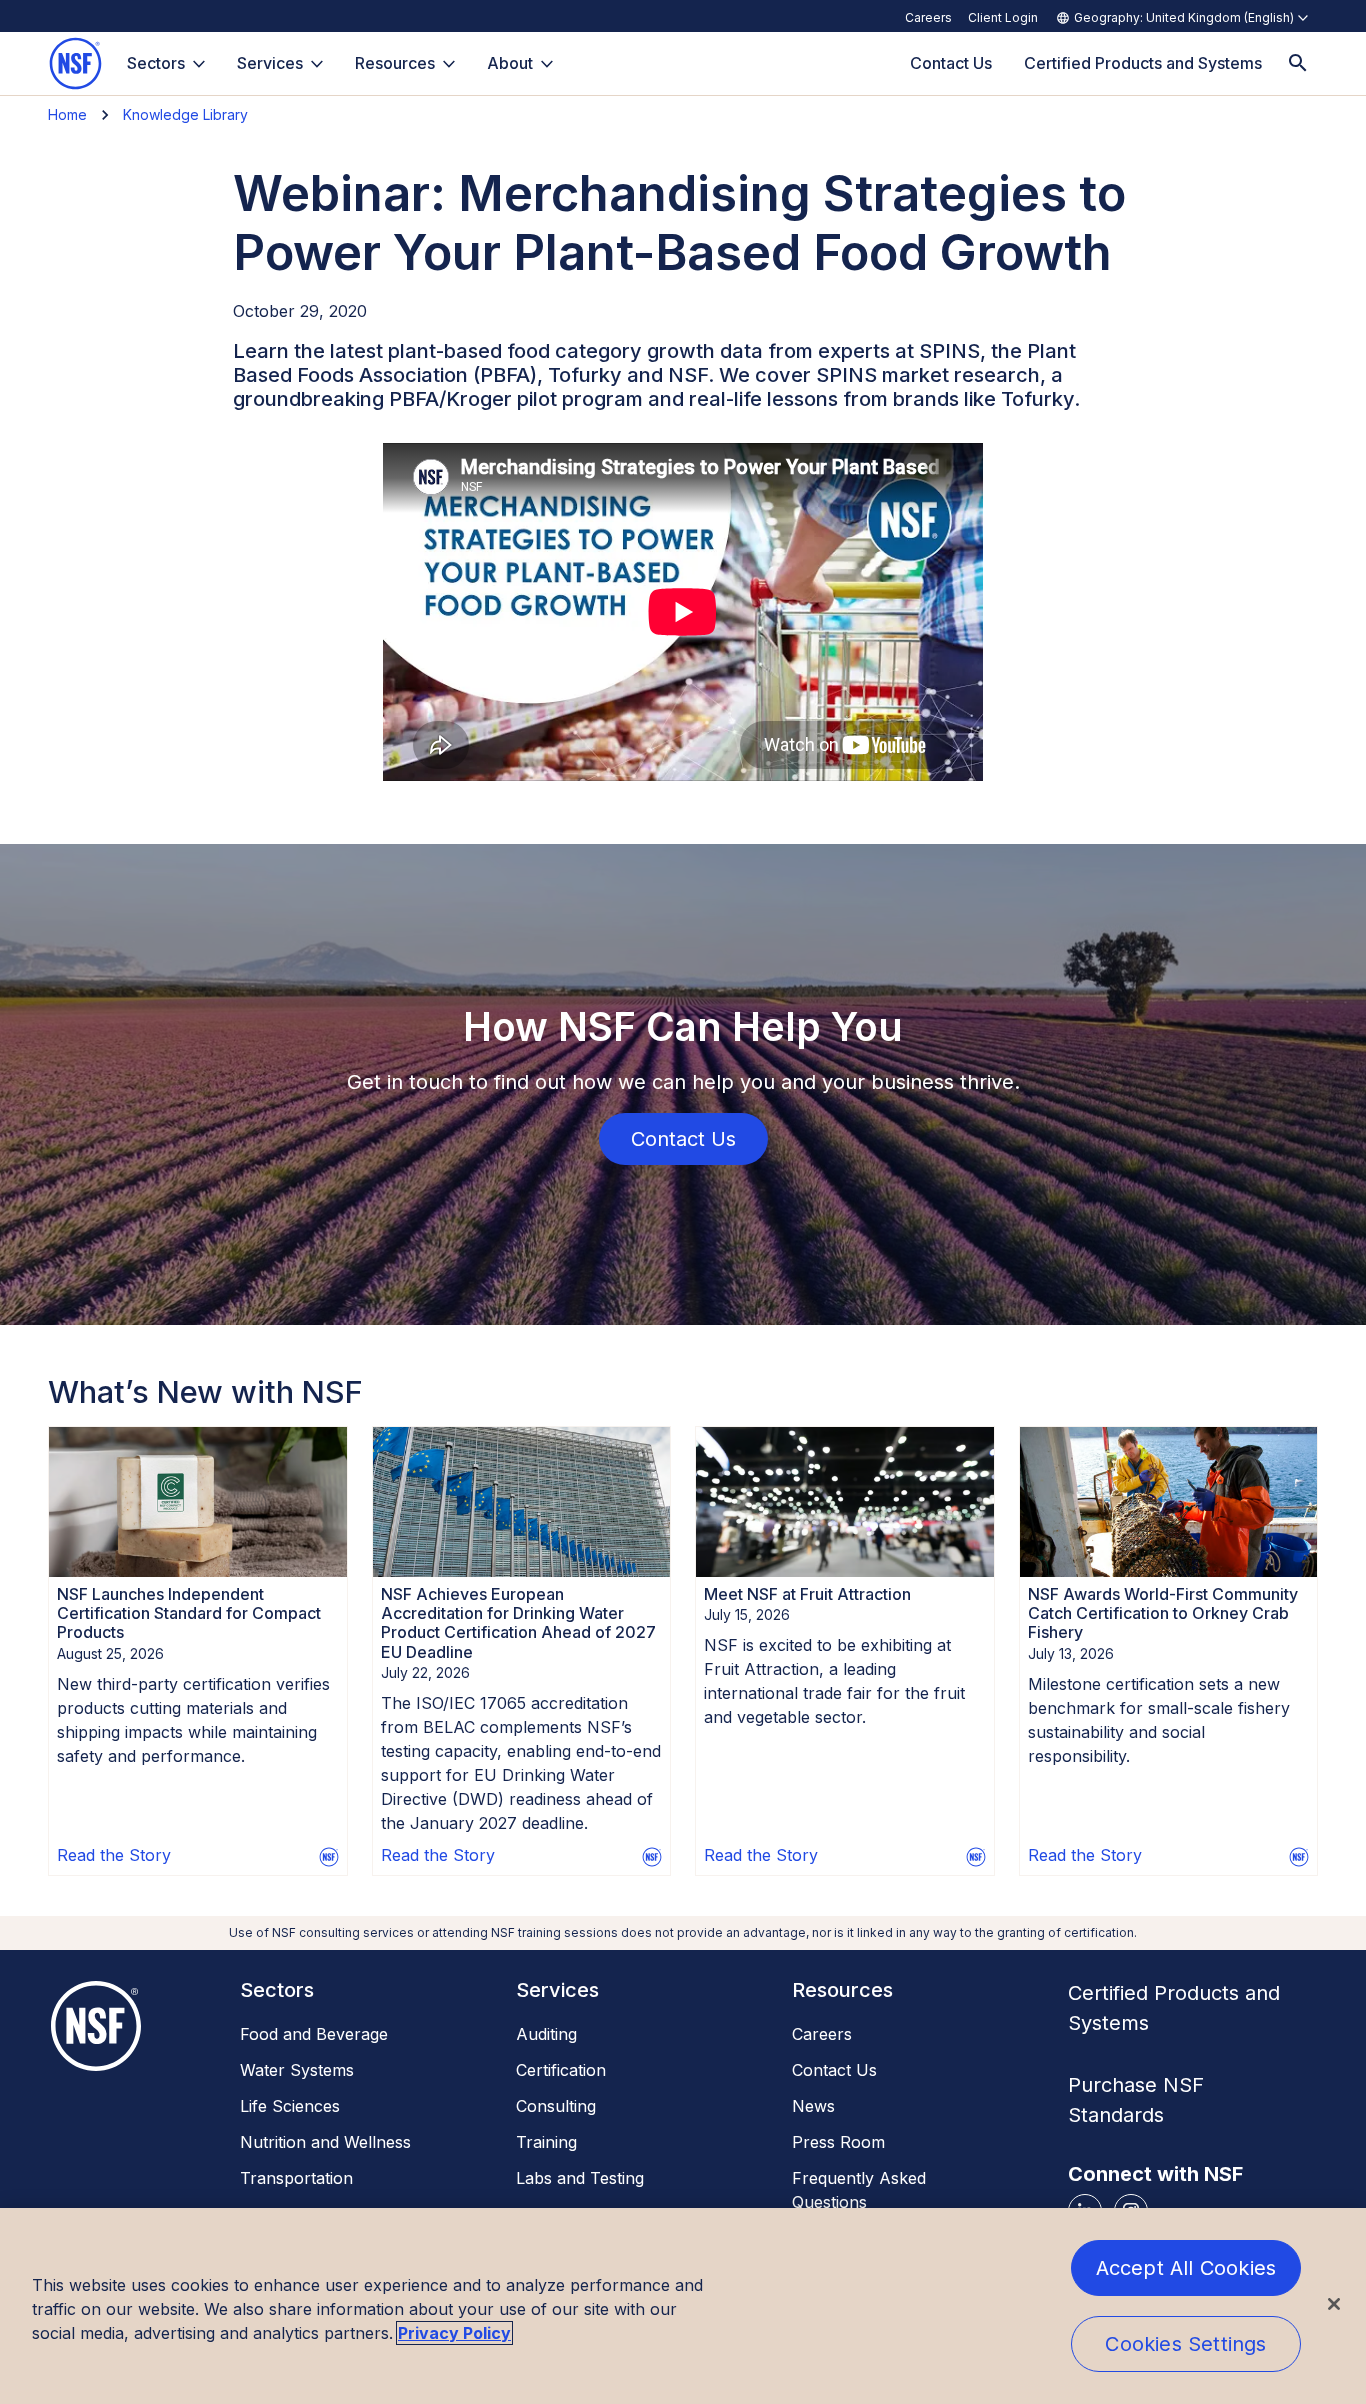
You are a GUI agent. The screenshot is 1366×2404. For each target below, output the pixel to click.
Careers (928, 17)
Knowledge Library (185, 114)
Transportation (296, 2178)
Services (270, 63)
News (813, 2106)
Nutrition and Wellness (325, 2142)
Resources (395, 63)
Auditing (546, 2034)
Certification (561, 2070)
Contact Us (834, 2070)
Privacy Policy (454, 2333)
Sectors (156, 63)
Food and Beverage (314, 2034)
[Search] (1298, 63)
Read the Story (114, 1855)
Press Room (838, 2142)
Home (67, 114)
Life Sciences (290, 2106)
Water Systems (297, 2070)
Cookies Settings (1185, 2344)
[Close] (1334, 2304)
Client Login (1003, 17)
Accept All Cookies (1186, 2268)
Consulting (556, 2106)
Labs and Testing (580, 2178)
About (510, 63)
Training (546, 2142)
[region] (683, 2306)
